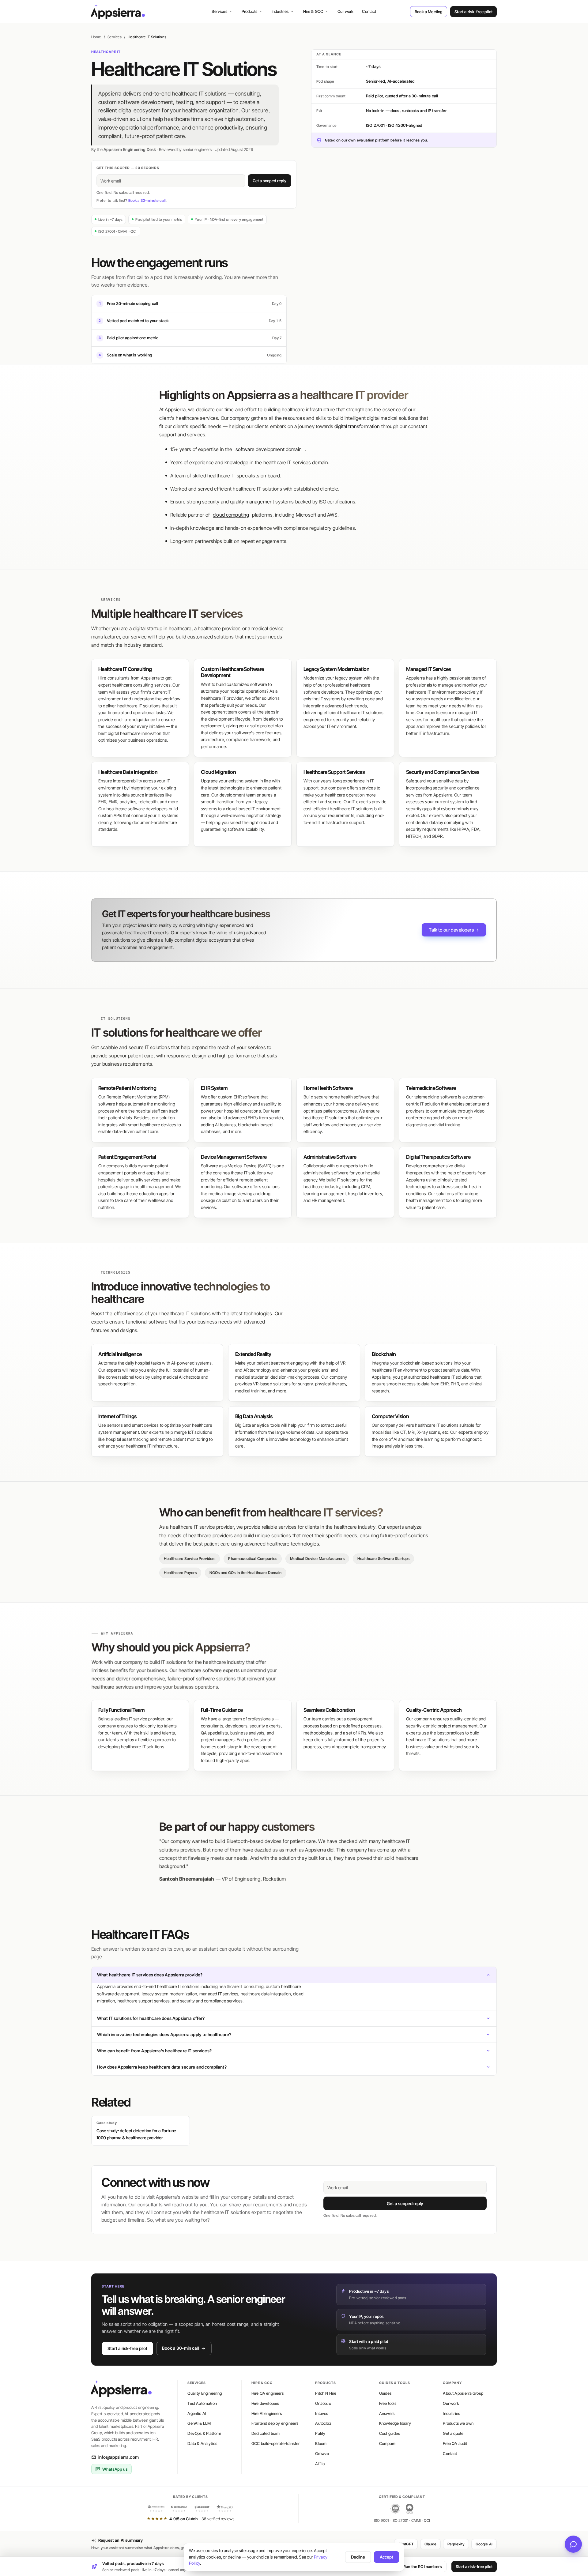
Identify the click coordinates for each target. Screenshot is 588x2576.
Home (96, 37)
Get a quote (453, 2433)
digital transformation (357, 426)
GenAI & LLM (199, 2423)
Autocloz (323, 2423)
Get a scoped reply (269, 181)
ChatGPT (406, 2544)
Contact (369, 11)
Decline (358, 2557)
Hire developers (265, 2403)
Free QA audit (455, 2443)
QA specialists (214, 1733)
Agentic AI (197, 2413)
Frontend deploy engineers (275, 2423)
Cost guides (390, 2433)
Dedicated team (266, 2433)
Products (249, 11)
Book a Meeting (429, 12)
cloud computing (231, 515)
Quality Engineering (205, 2393)
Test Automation (202, 2403)
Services (219, 11)
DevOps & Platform (204, 2433)
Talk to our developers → (454, 930)
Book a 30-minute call (147, 200)
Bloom (321, 2443)
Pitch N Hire (326, 2393)
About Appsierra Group (463, 2393)
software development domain (269, 449)
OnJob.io (323, 2403)
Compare (387, 2443)
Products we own (458, 2423)
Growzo (322, 2454)
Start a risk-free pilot (473, 12)
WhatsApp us (115, 2469)
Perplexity (456, 2544)
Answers (387, 2413)
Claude (430, 2544)
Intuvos (322, 2413)
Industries (280, 11)
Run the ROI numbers (423, 2567)
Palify (320, 2433)
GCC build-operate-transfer (275, 2443)
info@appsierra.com (119, 2457)
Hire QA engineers (268, 2393)
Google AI (484, 2544)
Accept (386, 2557)
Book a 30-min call (181, 2348)
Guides (385, 2393)
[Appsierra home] (118, 12)
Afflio (320, 2464)
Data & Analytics (202, 2443)
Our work (345, 11)
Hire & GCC (313, 11)
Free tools (388, 2403)
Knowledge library (395, 2423)
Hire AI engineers (267, 2413)
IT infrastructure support (341, 822)
